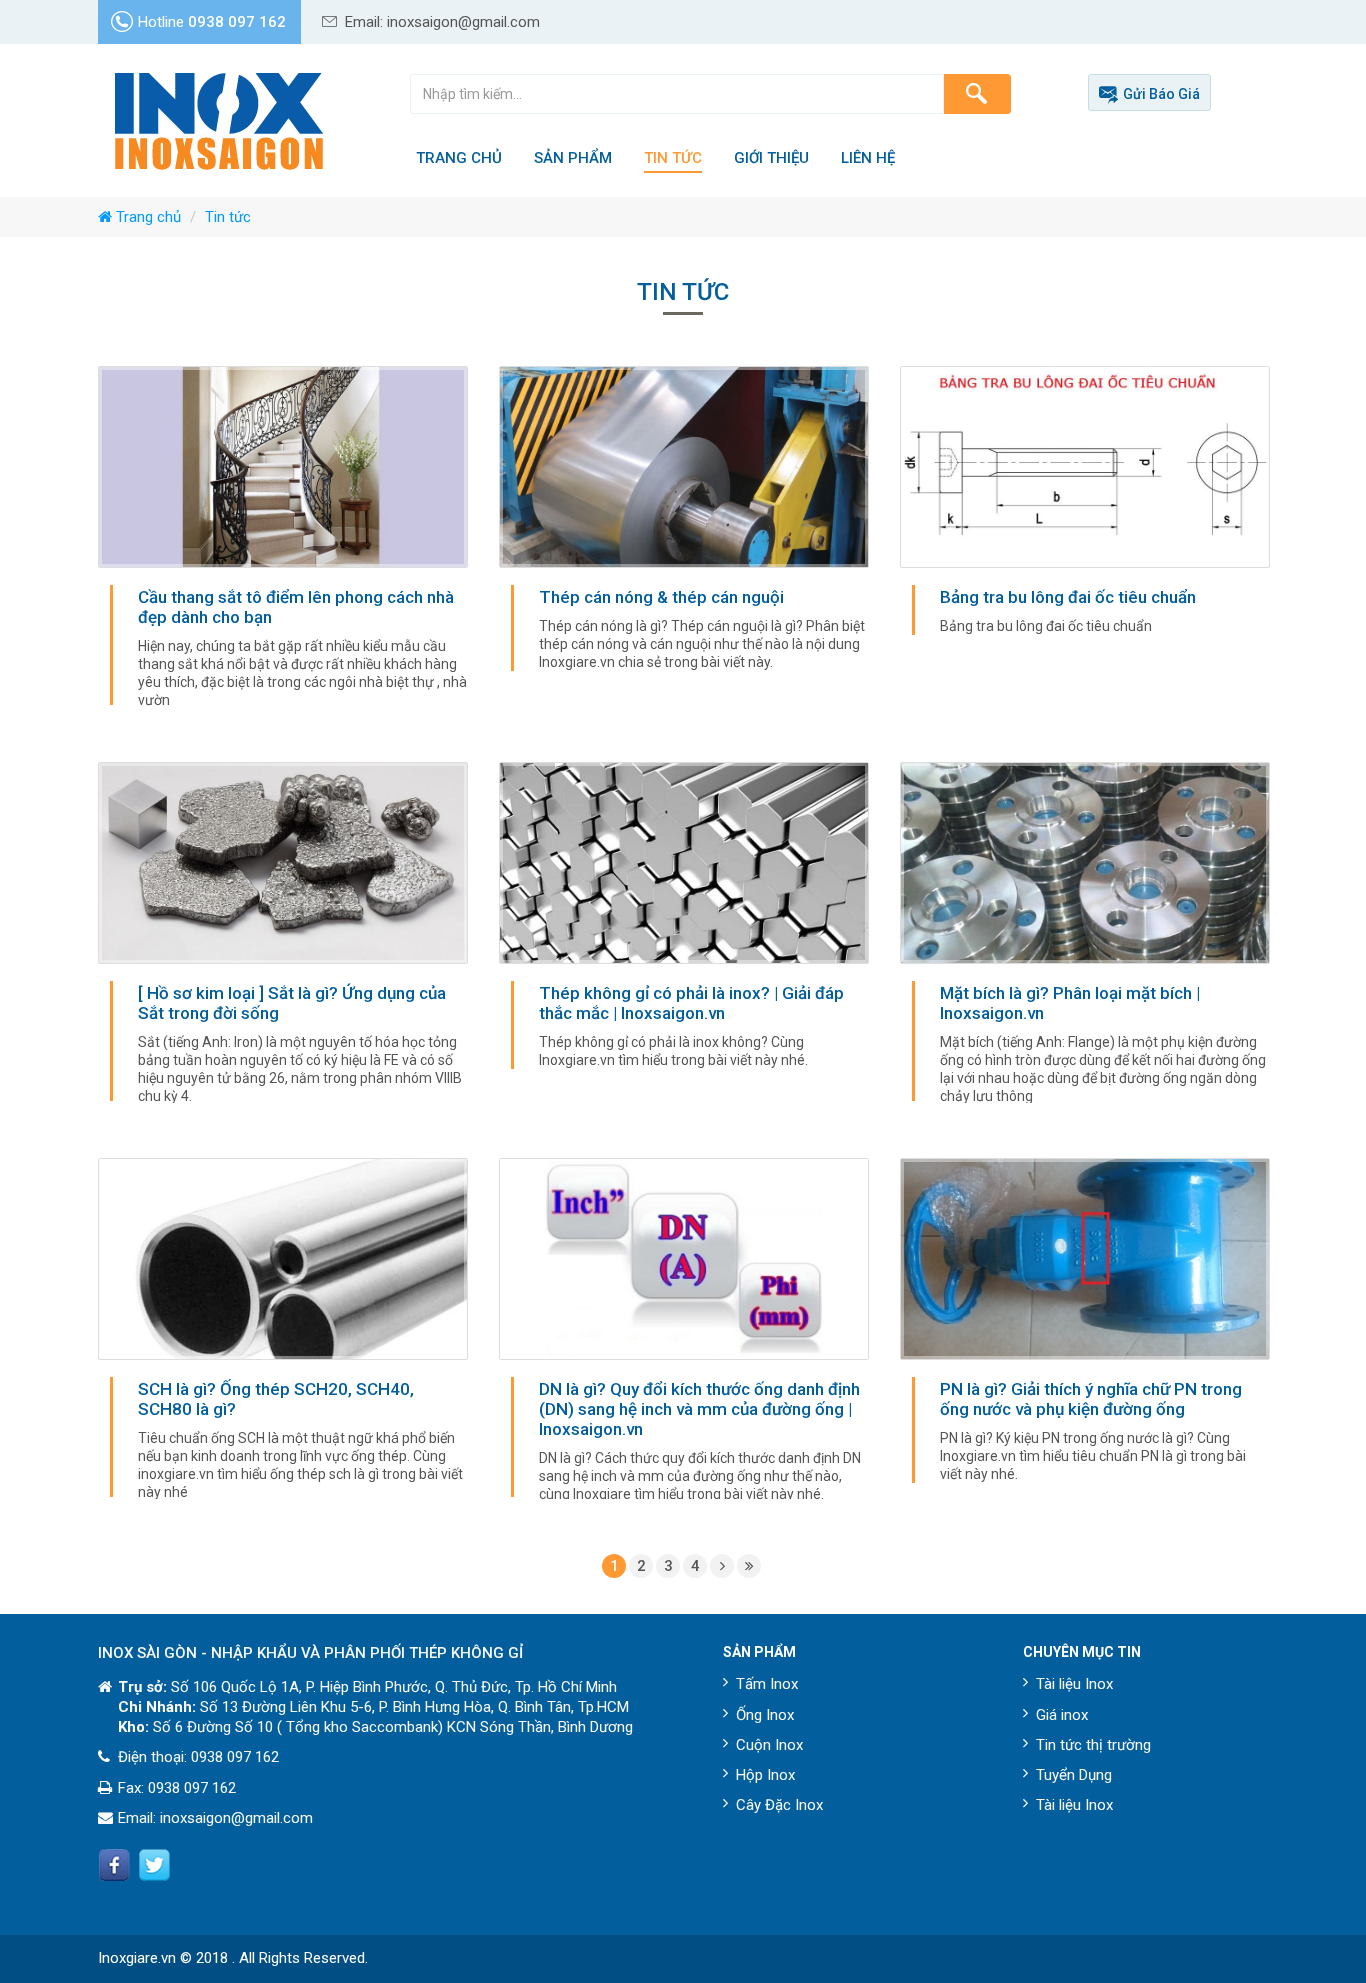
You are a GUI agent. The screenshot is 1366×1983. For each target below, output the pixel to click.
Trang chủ (459, 158)
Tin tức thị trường (1093, 1745)
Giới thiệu (771, 158)
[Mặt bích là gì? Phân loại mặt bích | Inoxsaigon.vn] (1085, 940)
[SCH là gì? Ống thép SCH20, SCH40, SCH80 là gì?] (283, 1336)
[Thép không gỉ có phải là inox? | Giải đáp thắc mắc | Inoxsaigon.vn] (684, 923)
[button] (977, 94)
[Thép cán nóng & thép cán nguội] (684, 526)
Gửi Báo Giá (1161, 94)
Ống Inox (765, 1715)
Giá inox (1062, 1715)
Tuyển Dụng (1074, 1775)
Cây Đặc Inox (779, 1805)
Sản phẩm (573, 158)
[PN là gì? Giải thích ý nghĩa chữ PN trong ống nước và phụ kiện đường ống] (1085, 1328)
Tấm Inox (767, 1684)
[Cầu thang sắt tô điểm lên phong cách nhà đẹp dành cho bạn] (283, 544)
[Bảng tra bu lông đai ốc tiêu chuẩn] (1085, 508)
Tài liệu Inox (1074, 1684)
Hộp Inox (765, 1775)
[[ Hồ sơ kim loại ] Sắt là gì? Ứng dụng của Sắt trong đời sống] (283, 940)
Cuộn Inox (769, 1745)
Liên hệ (868, 158)
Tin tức (673, 158)
